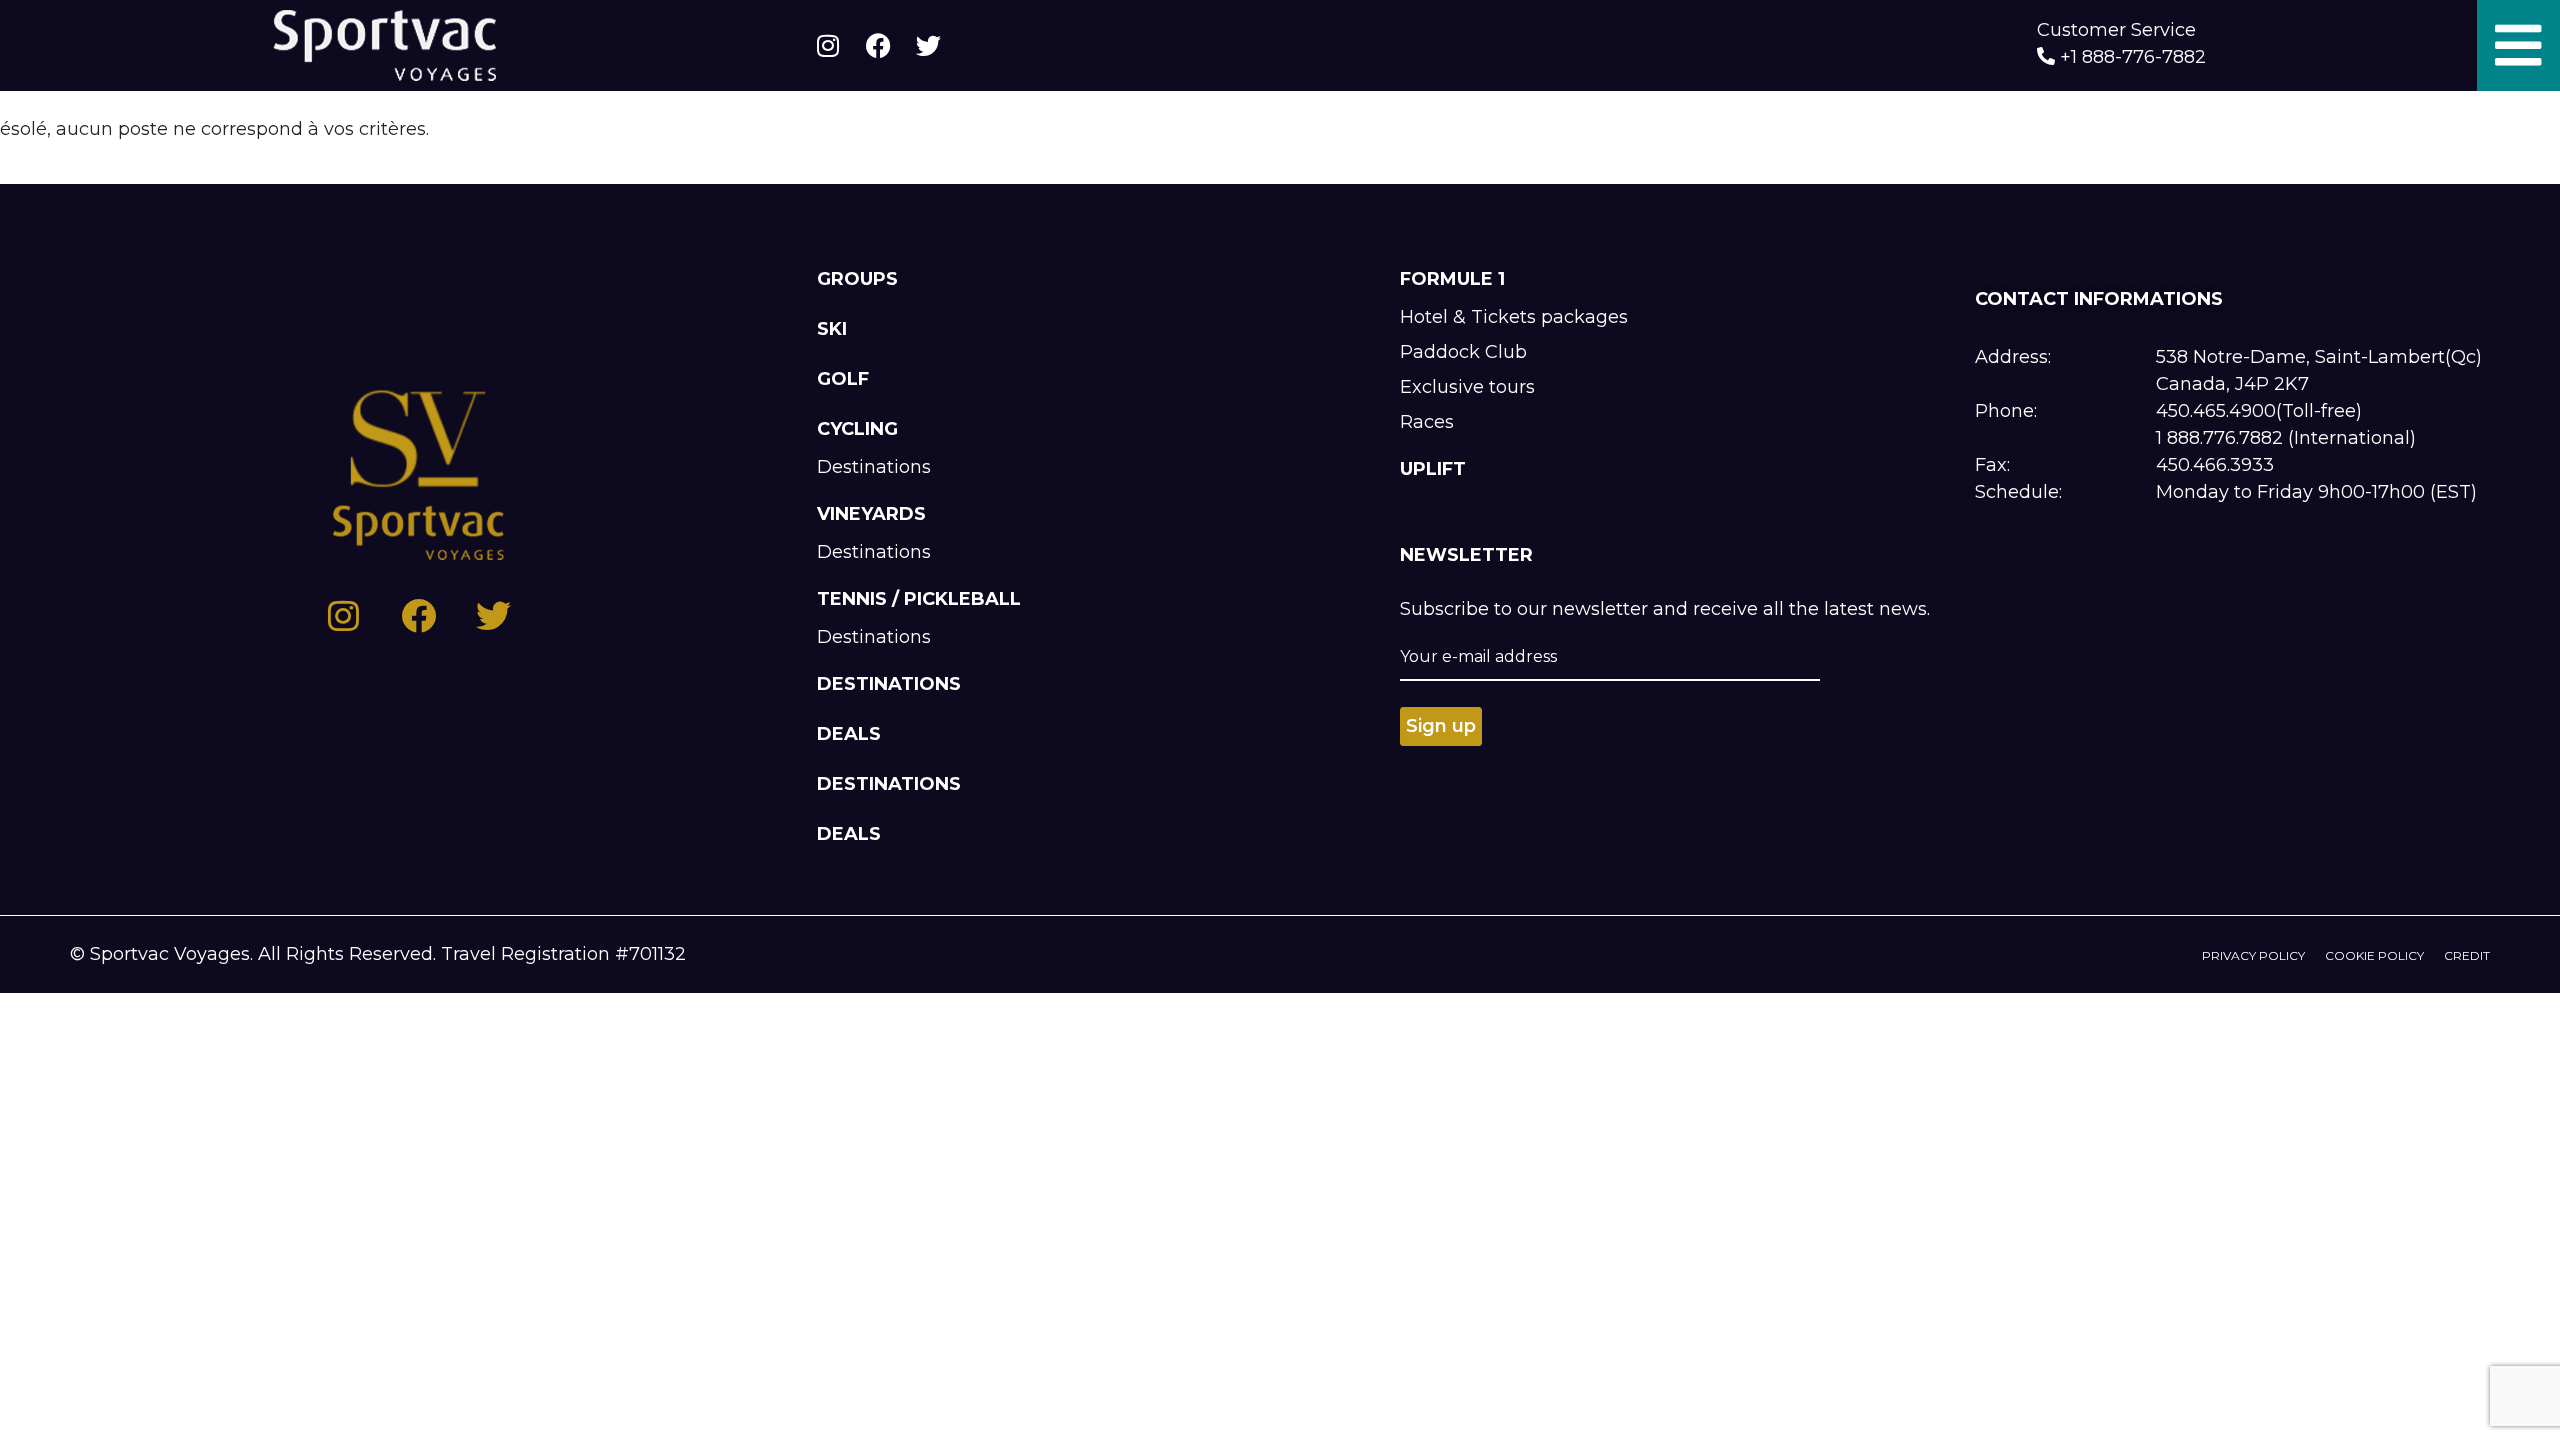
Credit (2467, 955)
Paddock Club (1463, 352)
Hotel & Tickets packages (1514, 317)
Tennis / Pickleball (919, 599)
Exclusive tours (1467, 387)
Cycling (857, 429)
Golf (843, 379)
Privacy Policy (2253, 955)
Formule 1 (1452, 279)
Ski (832, 329)
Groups (857, 279)
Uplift (1433, 469)
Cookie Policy (2374, 955)
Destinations (874, 467)
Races (1427, 422)
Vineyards (871, 514)
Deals (849, 734)
